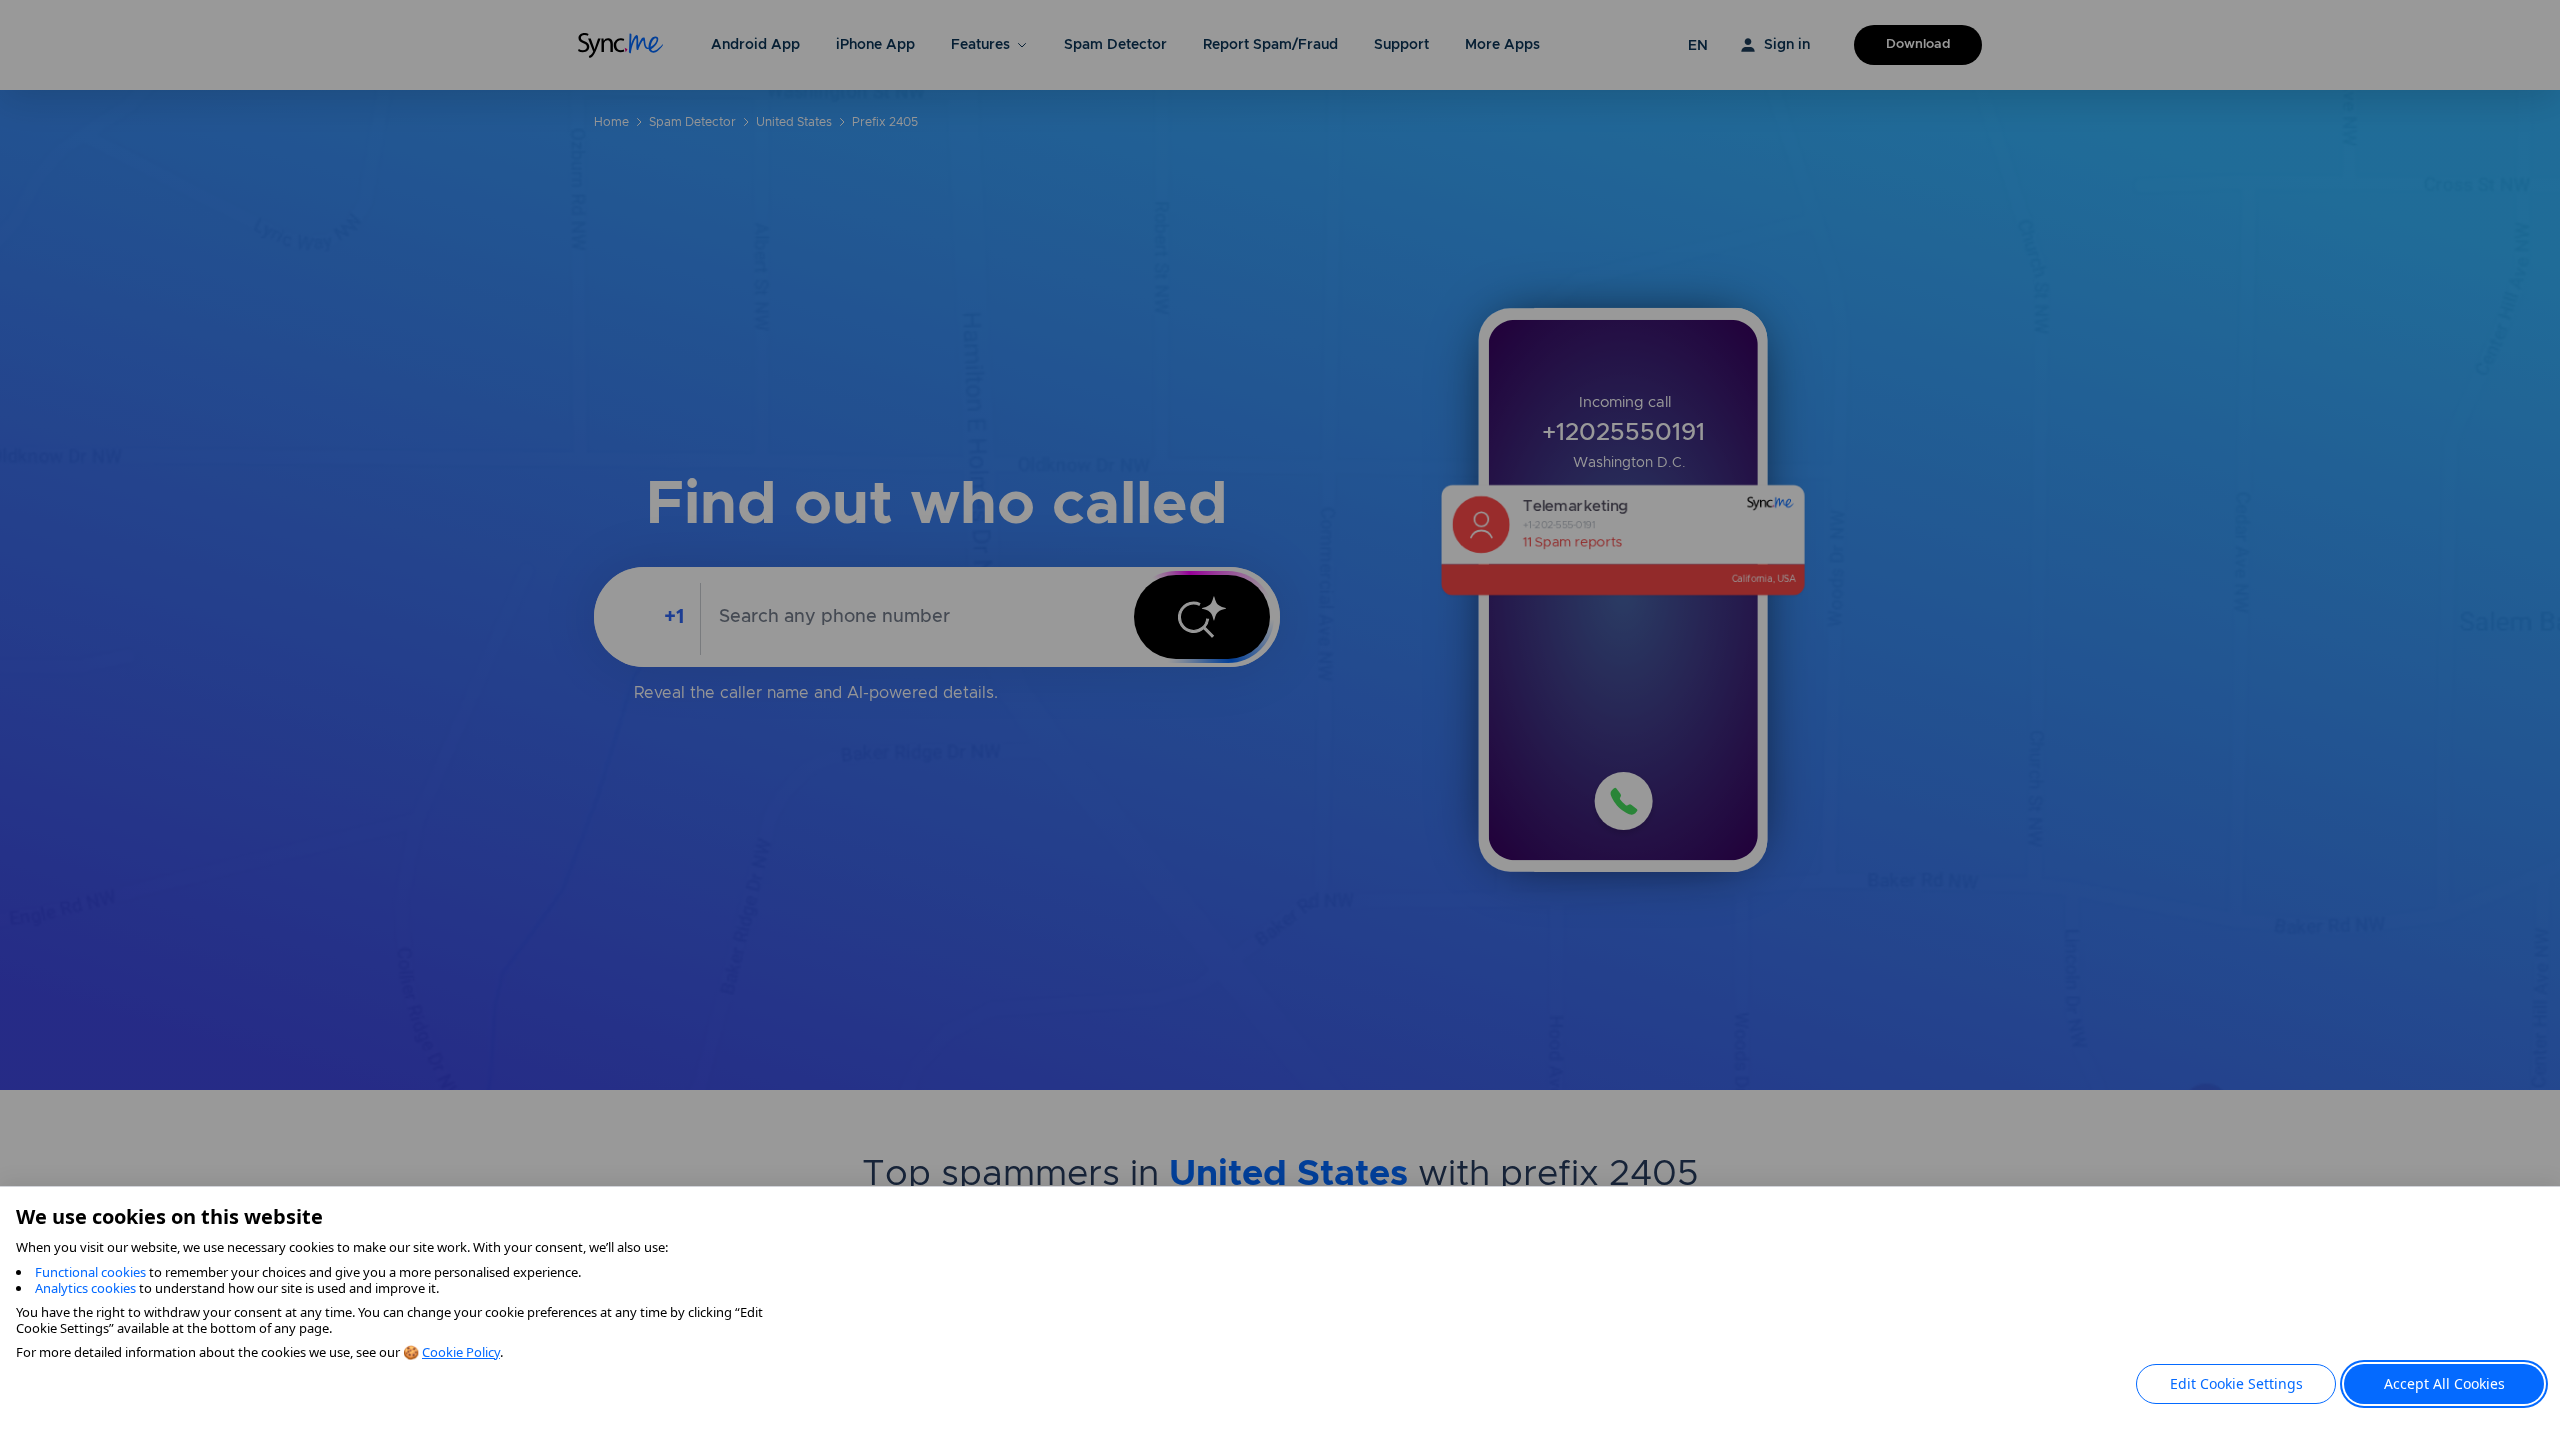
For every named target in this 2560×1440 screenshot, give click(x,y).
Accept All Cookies (2444, 1383)
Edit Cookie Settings (2236, 1383)
